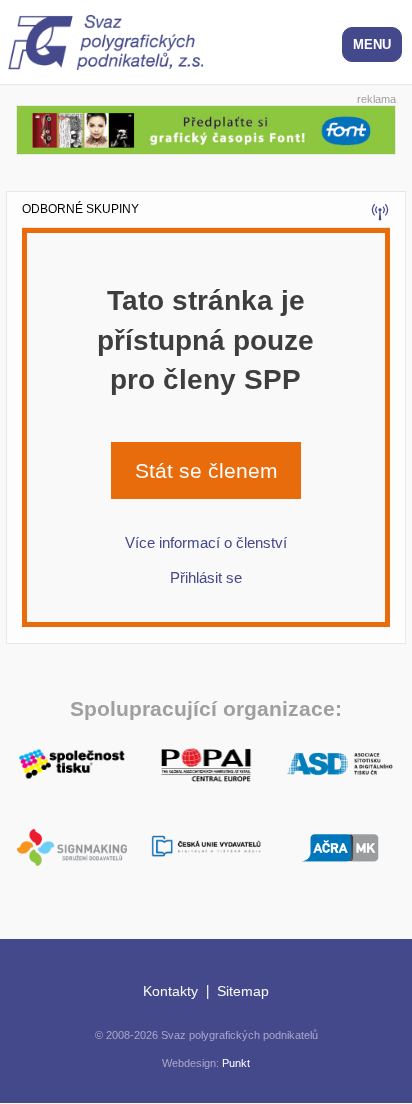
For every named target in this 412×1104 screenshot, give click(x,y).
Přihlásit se (206, 577)
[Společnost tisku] (72, 762)
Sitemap (243, 991)
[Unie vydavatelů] (206, 847)
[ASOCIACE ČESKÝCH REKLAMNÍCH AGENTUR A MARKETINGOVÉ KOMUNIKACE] (340, 846)
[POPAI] (206, 762)
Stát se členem (206, 470)
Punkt (236, 1063)
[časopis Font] (206, 127)
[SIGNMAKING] (72, 847)
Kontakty (170, 991)
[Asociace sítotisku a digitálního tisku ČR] (340, 764)
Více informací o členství (206, 542)
